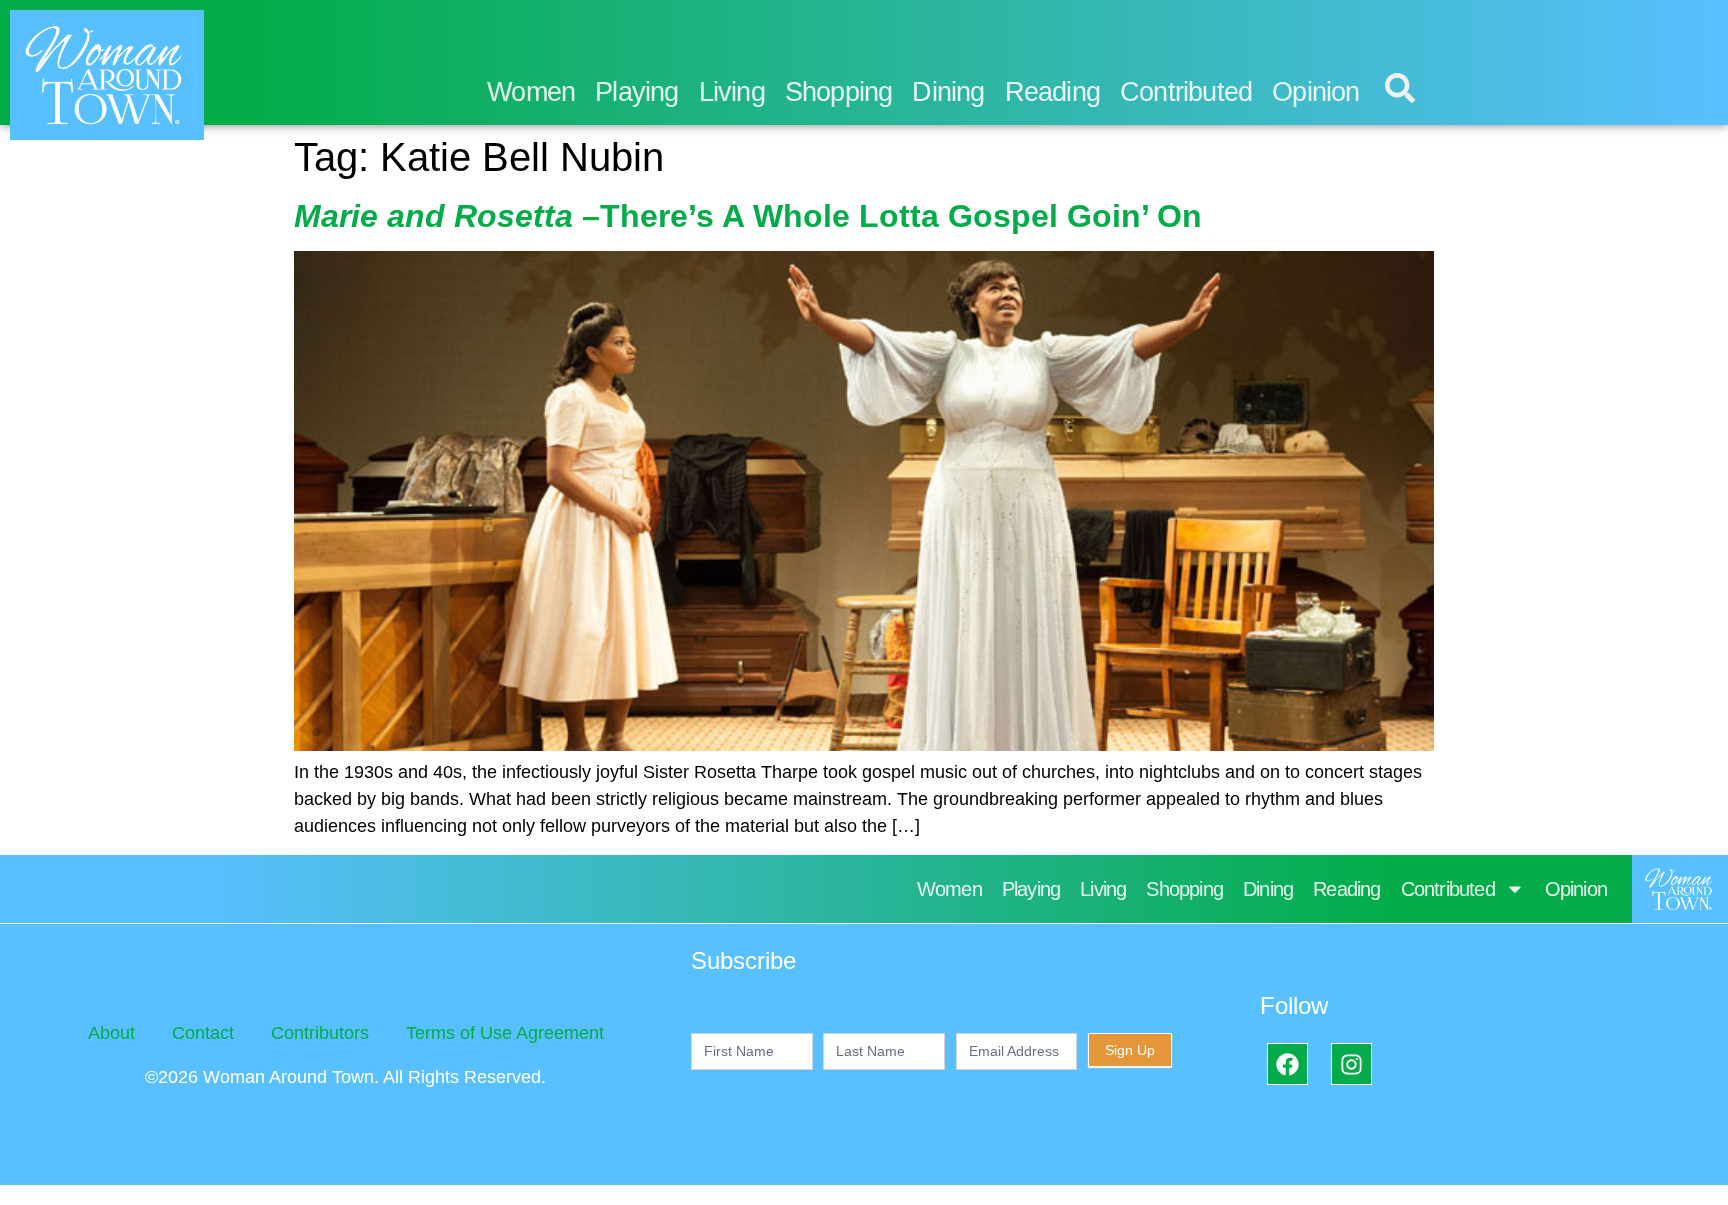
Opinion (1315, 92)
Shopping (839, 92)
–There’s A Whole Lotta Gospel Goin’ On (748, 216)
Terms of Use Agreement (505, 1033)
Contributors (320, 1033)
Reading (1052, 92)
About (111, 1033)
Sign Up (1130, 1050)
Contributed (1186, 92)
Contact (203, 1033)
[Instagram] (1351, 1063)
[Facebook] (1287, 1063)
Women (531, 92)
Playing (636, 92)
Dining (948, 92)
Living (732, 92)
